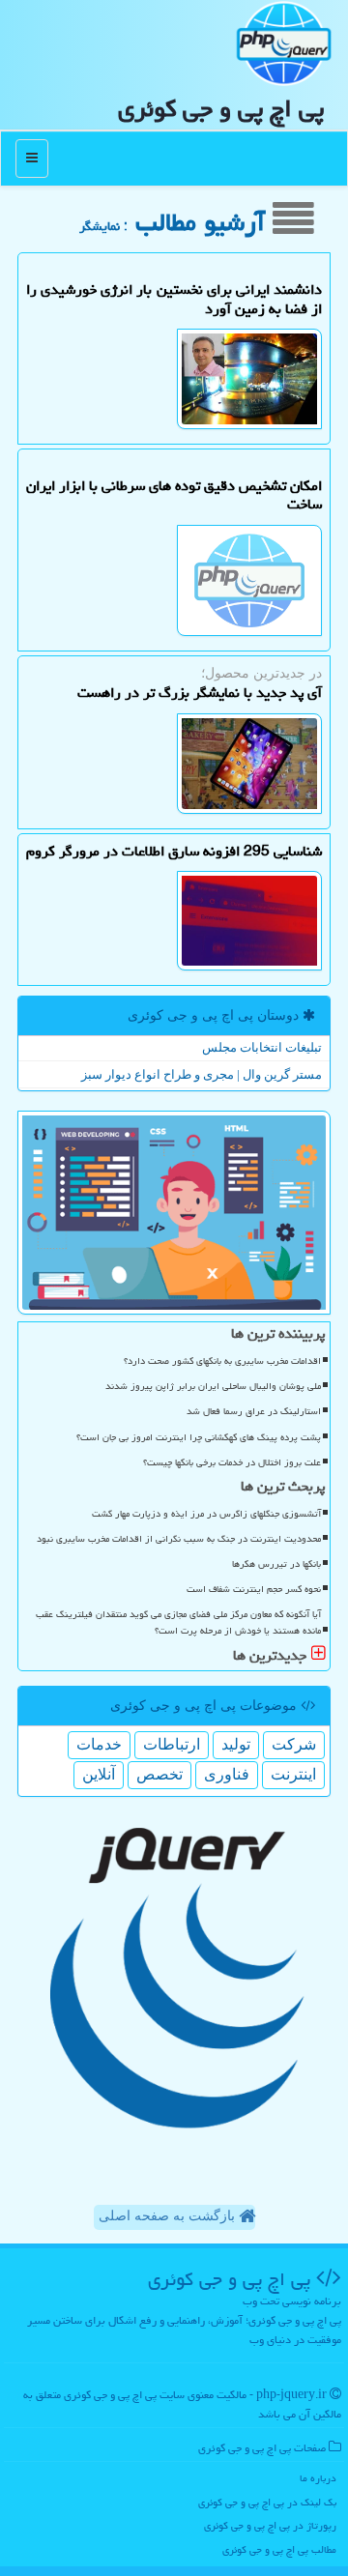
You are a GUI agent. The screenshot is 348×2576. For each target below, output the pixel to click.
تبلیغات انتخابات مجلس (262, 1047)
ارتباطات (172, 1744)
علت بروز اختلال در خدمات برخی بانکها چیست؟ (232, 1462)
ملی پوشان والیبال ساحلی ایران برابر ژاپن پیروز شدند (213, 1386)
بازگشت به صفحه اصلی (169, 2216)
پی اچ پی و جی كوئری (221, 108)
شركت (294, 1744)
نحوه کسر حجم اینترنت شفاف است (254, 1589)
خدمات (99, 1744)
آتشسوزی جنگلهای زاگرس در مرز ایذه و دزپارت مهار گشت (206, 1514)
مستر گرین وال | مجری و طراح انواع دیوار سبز (202, 1074)
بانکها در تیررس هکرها (276, 1564)
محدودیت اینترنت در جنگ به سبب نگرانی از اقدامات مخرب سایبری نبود (179, 1539)
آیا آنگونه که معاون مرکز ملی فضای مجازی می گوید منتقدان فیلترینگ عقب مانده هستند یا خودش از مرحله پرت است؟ (178, 1622)
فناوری (227, 1774)
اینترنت (293, 1774)
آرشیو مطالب (204, 222)
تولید (236, 1744)
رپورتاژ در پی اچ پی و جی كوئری (270, 2525)
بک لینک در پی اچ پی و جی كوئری (267, 2502)
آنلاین (99, 1774)
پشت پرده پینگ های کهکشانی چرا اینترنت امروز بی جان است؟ (199, 1437)
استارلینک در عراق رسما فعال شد (254, 1411)
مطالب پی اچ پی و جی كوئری (279, 2549)
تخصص (159, 1774)
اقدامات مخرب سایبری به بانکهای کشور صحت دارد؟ (222, 1361)
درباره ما (318, 2478)
